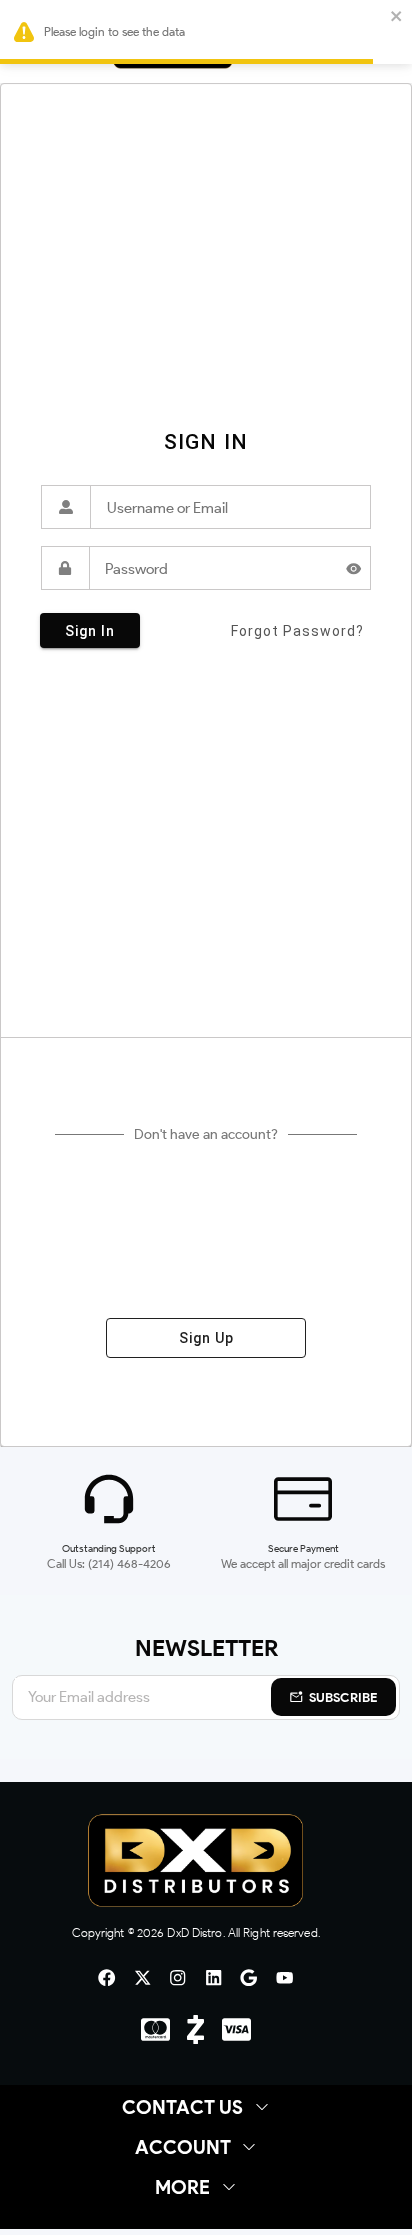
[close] (397, 17)
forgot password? (297, 631)
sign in (90, 631)
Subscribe (343, 1697)
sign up (206, 1338)
